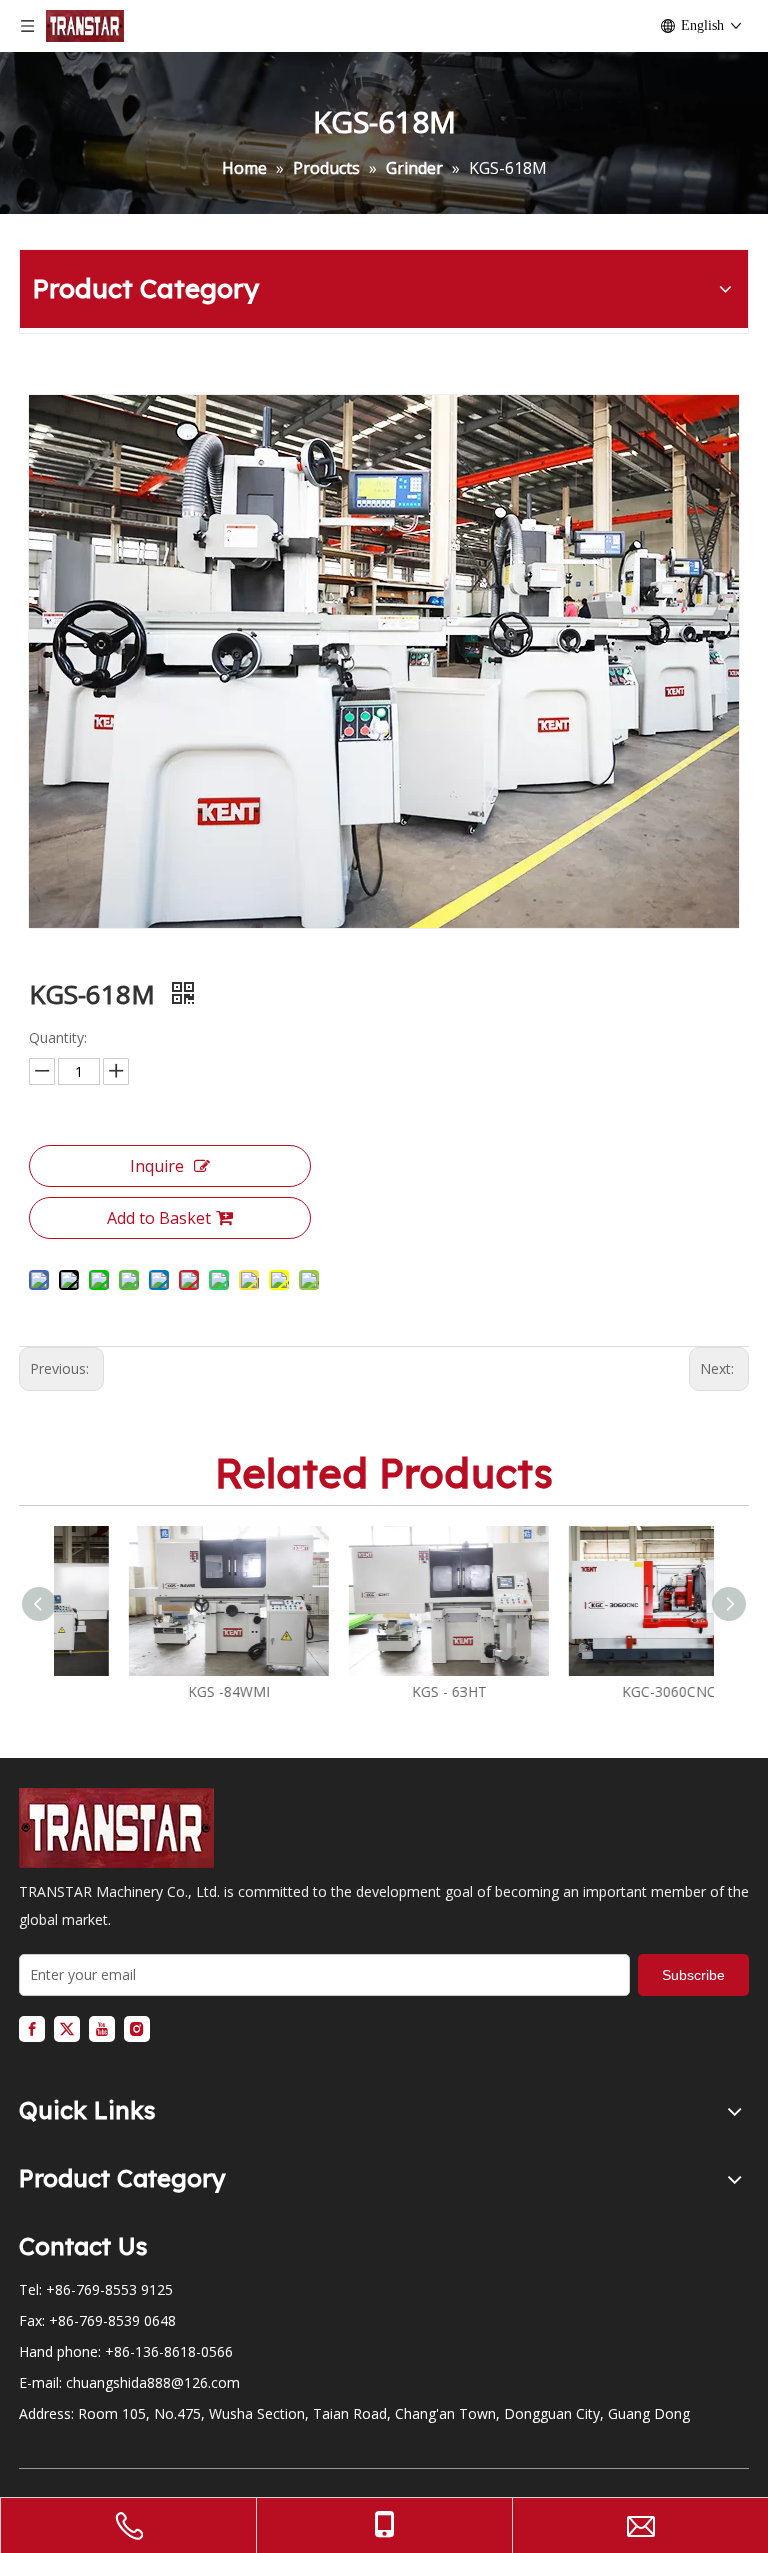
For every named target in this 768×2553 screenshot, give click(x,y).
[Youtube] (102, 2029)
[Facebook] (32, 2029)
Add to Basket (159, 1218)
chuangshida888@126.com (153, 2382)
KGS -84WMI (164, 1691)
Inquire (157, 1166)
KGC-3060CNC (604, 1691)
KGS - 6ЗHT (384, 1691)
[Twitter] (67, 2029)
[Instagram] (137, 2029)
